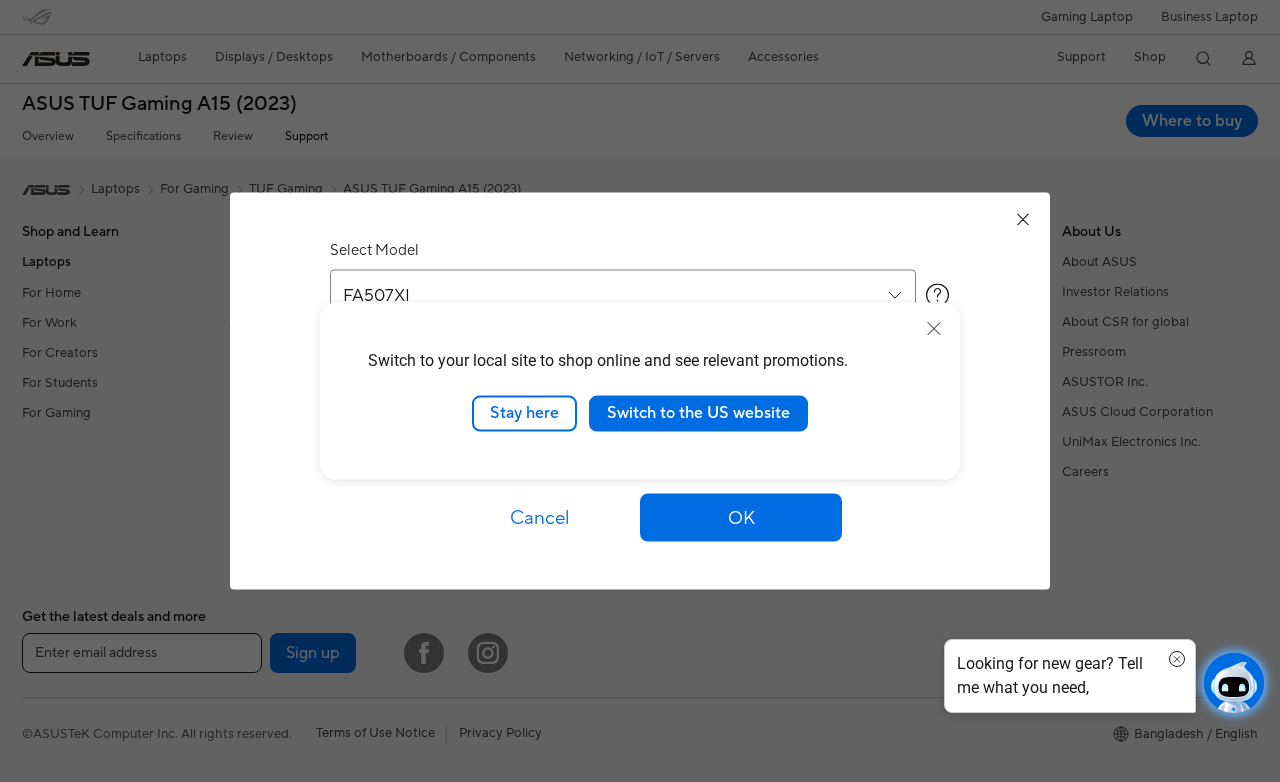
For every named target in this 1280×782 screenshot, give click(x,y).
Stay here (524, 413)
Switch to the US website (698, 413)
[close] (934, 329)
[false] (741, 518)
